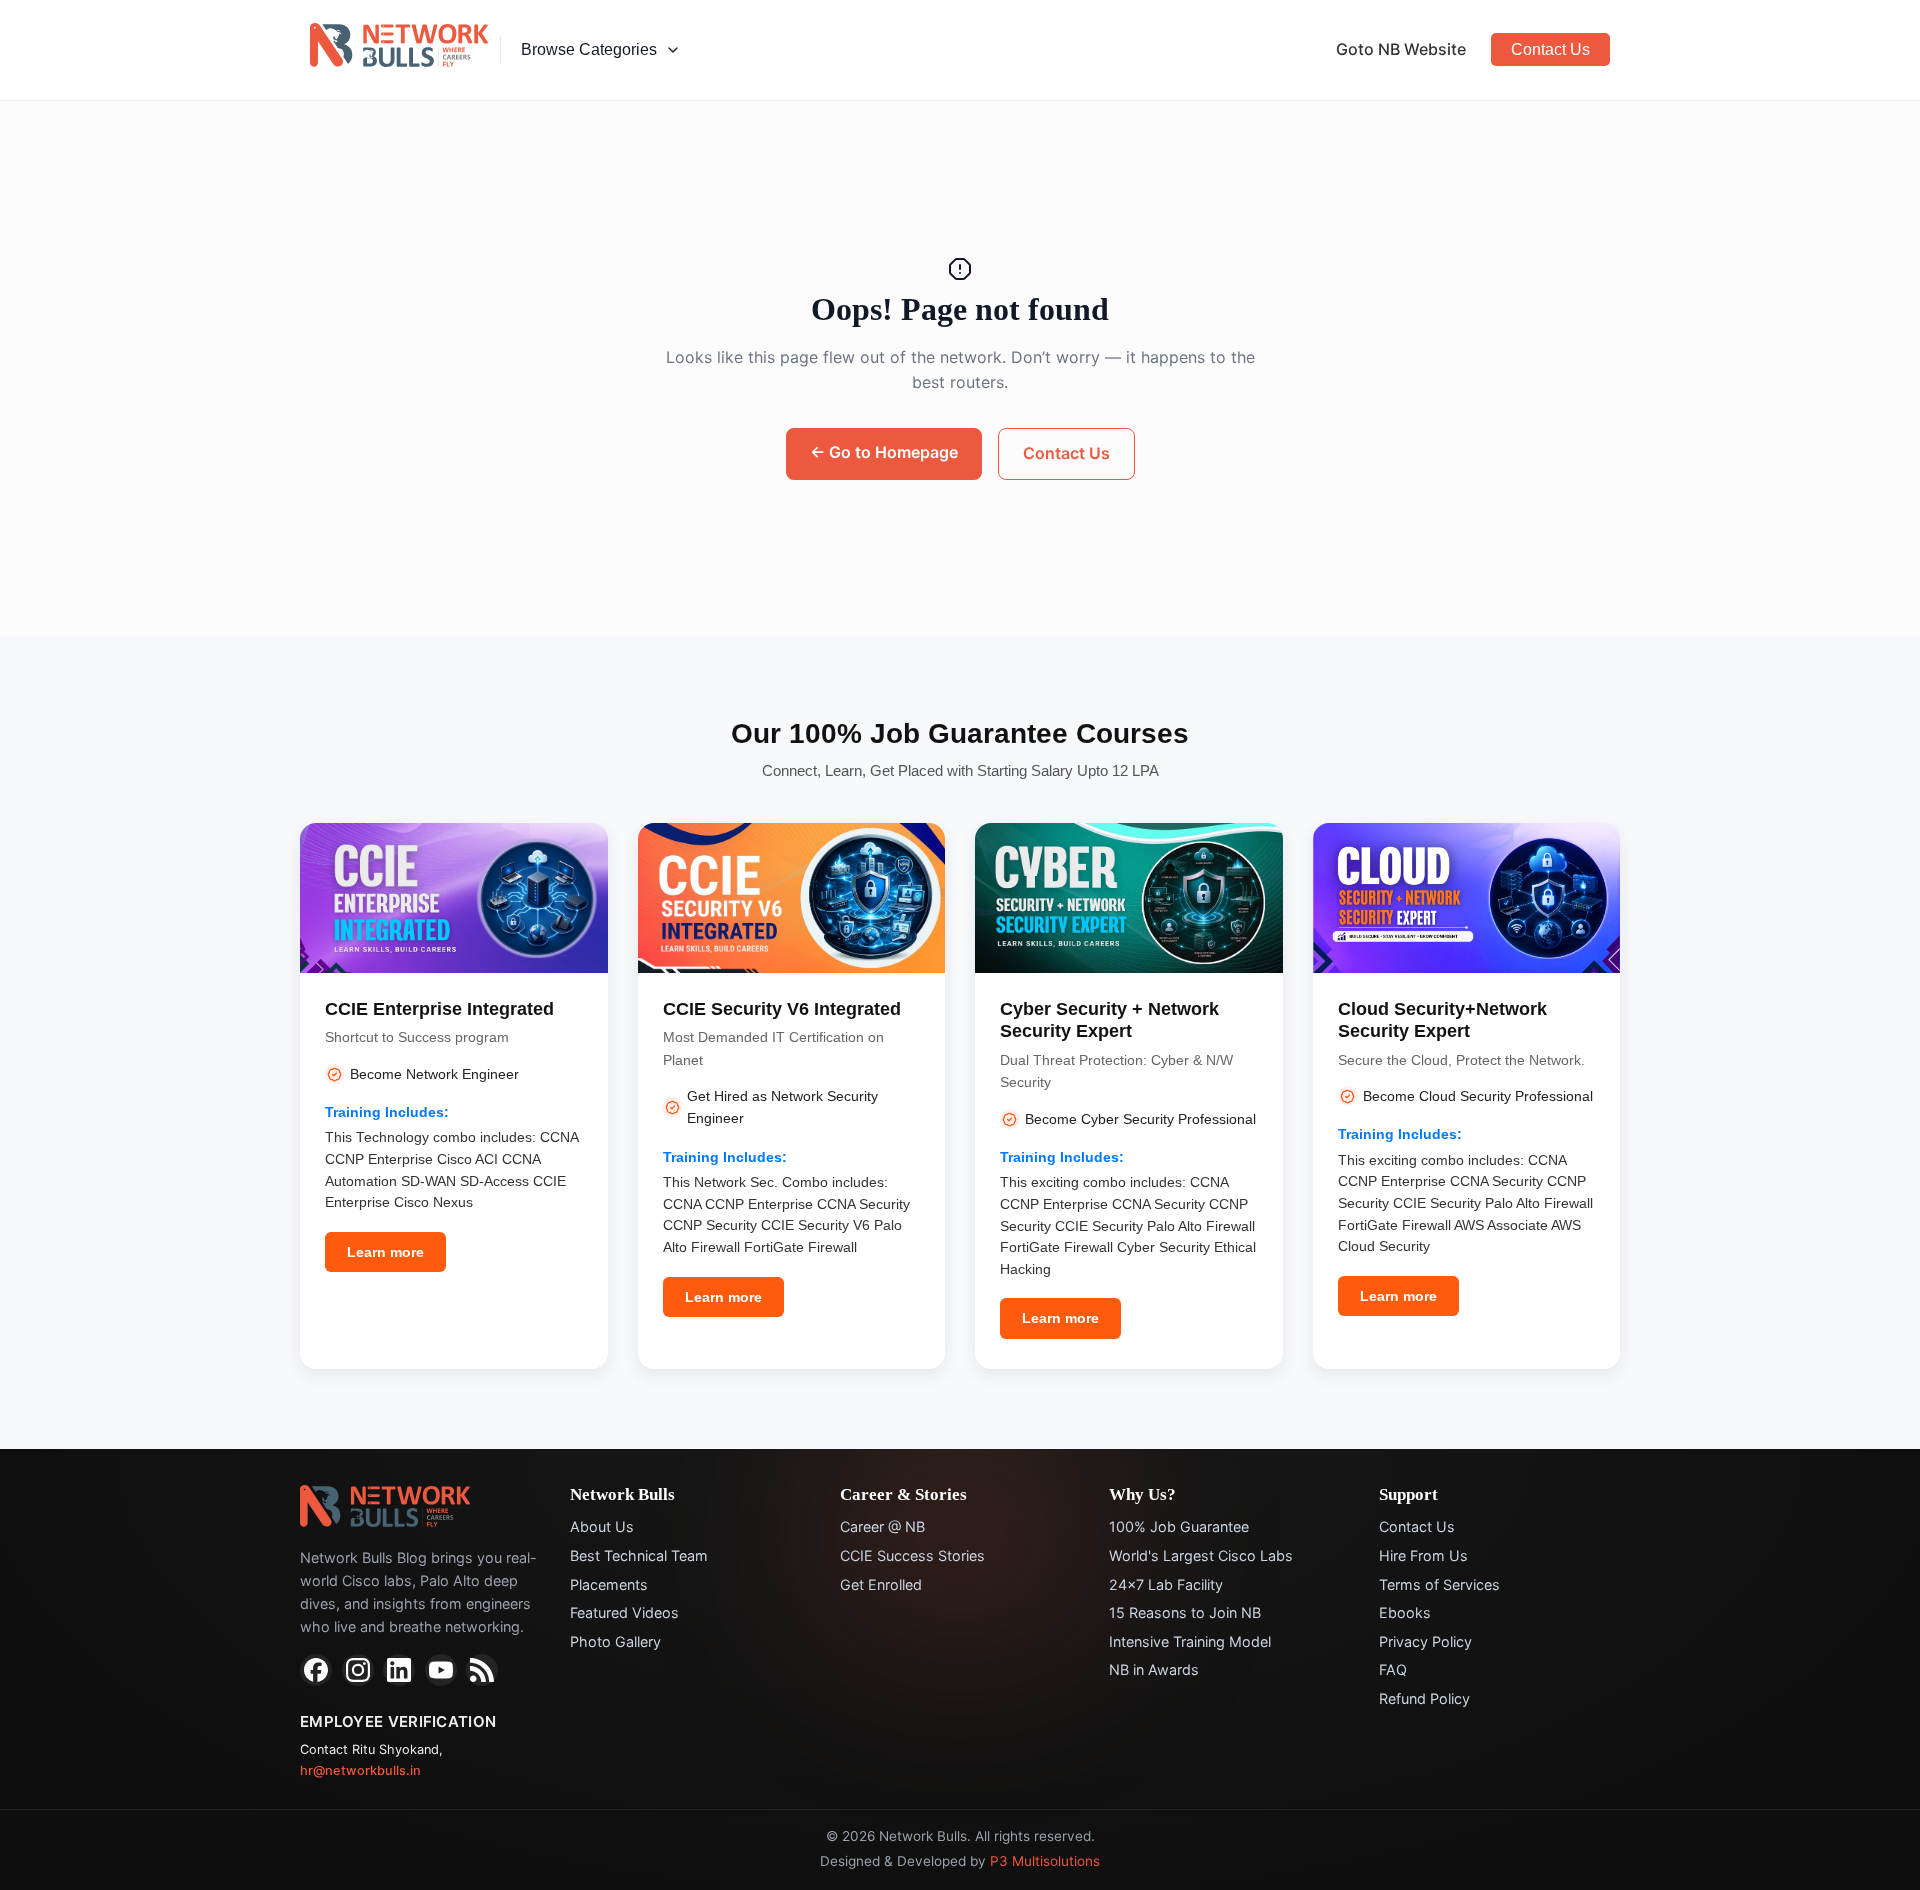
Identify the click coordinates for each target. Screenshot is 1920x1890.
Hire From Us (1423, 1555)
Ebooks (1405, 1612)
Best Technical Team (639, 1555)
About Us (602, 1526)
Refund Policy (1424, 1698)
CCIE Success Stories (912, 1555)
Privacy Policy (1425, 1641)
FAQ (1393, 1669)
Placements (609, 1584)
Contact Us (1550, 49)
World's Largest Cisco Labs (1201, 1555)
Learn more (385, 1252)
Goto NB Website (1401, 49)
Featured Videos (624, 1612)
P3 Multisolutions (1045, 1861)
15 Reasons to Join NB (1185, 1612)
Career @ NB (882, 1526)
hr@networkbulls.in (360, 1770)
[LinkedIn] (399, 1670)
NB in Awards (1154, 1669)
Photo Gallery (615, 1641)
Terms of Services (1439, 1584)
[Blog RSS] (482, 1670)
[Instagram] (358, 1670)
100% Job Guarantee (1179, 1526)
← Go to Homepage (884, 452)
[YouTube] (441, 1670)
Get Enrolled (881, 1584)
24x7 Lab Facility (1166, 1584)
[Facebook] (316, 1670)
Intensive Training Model (1190, 1641)
